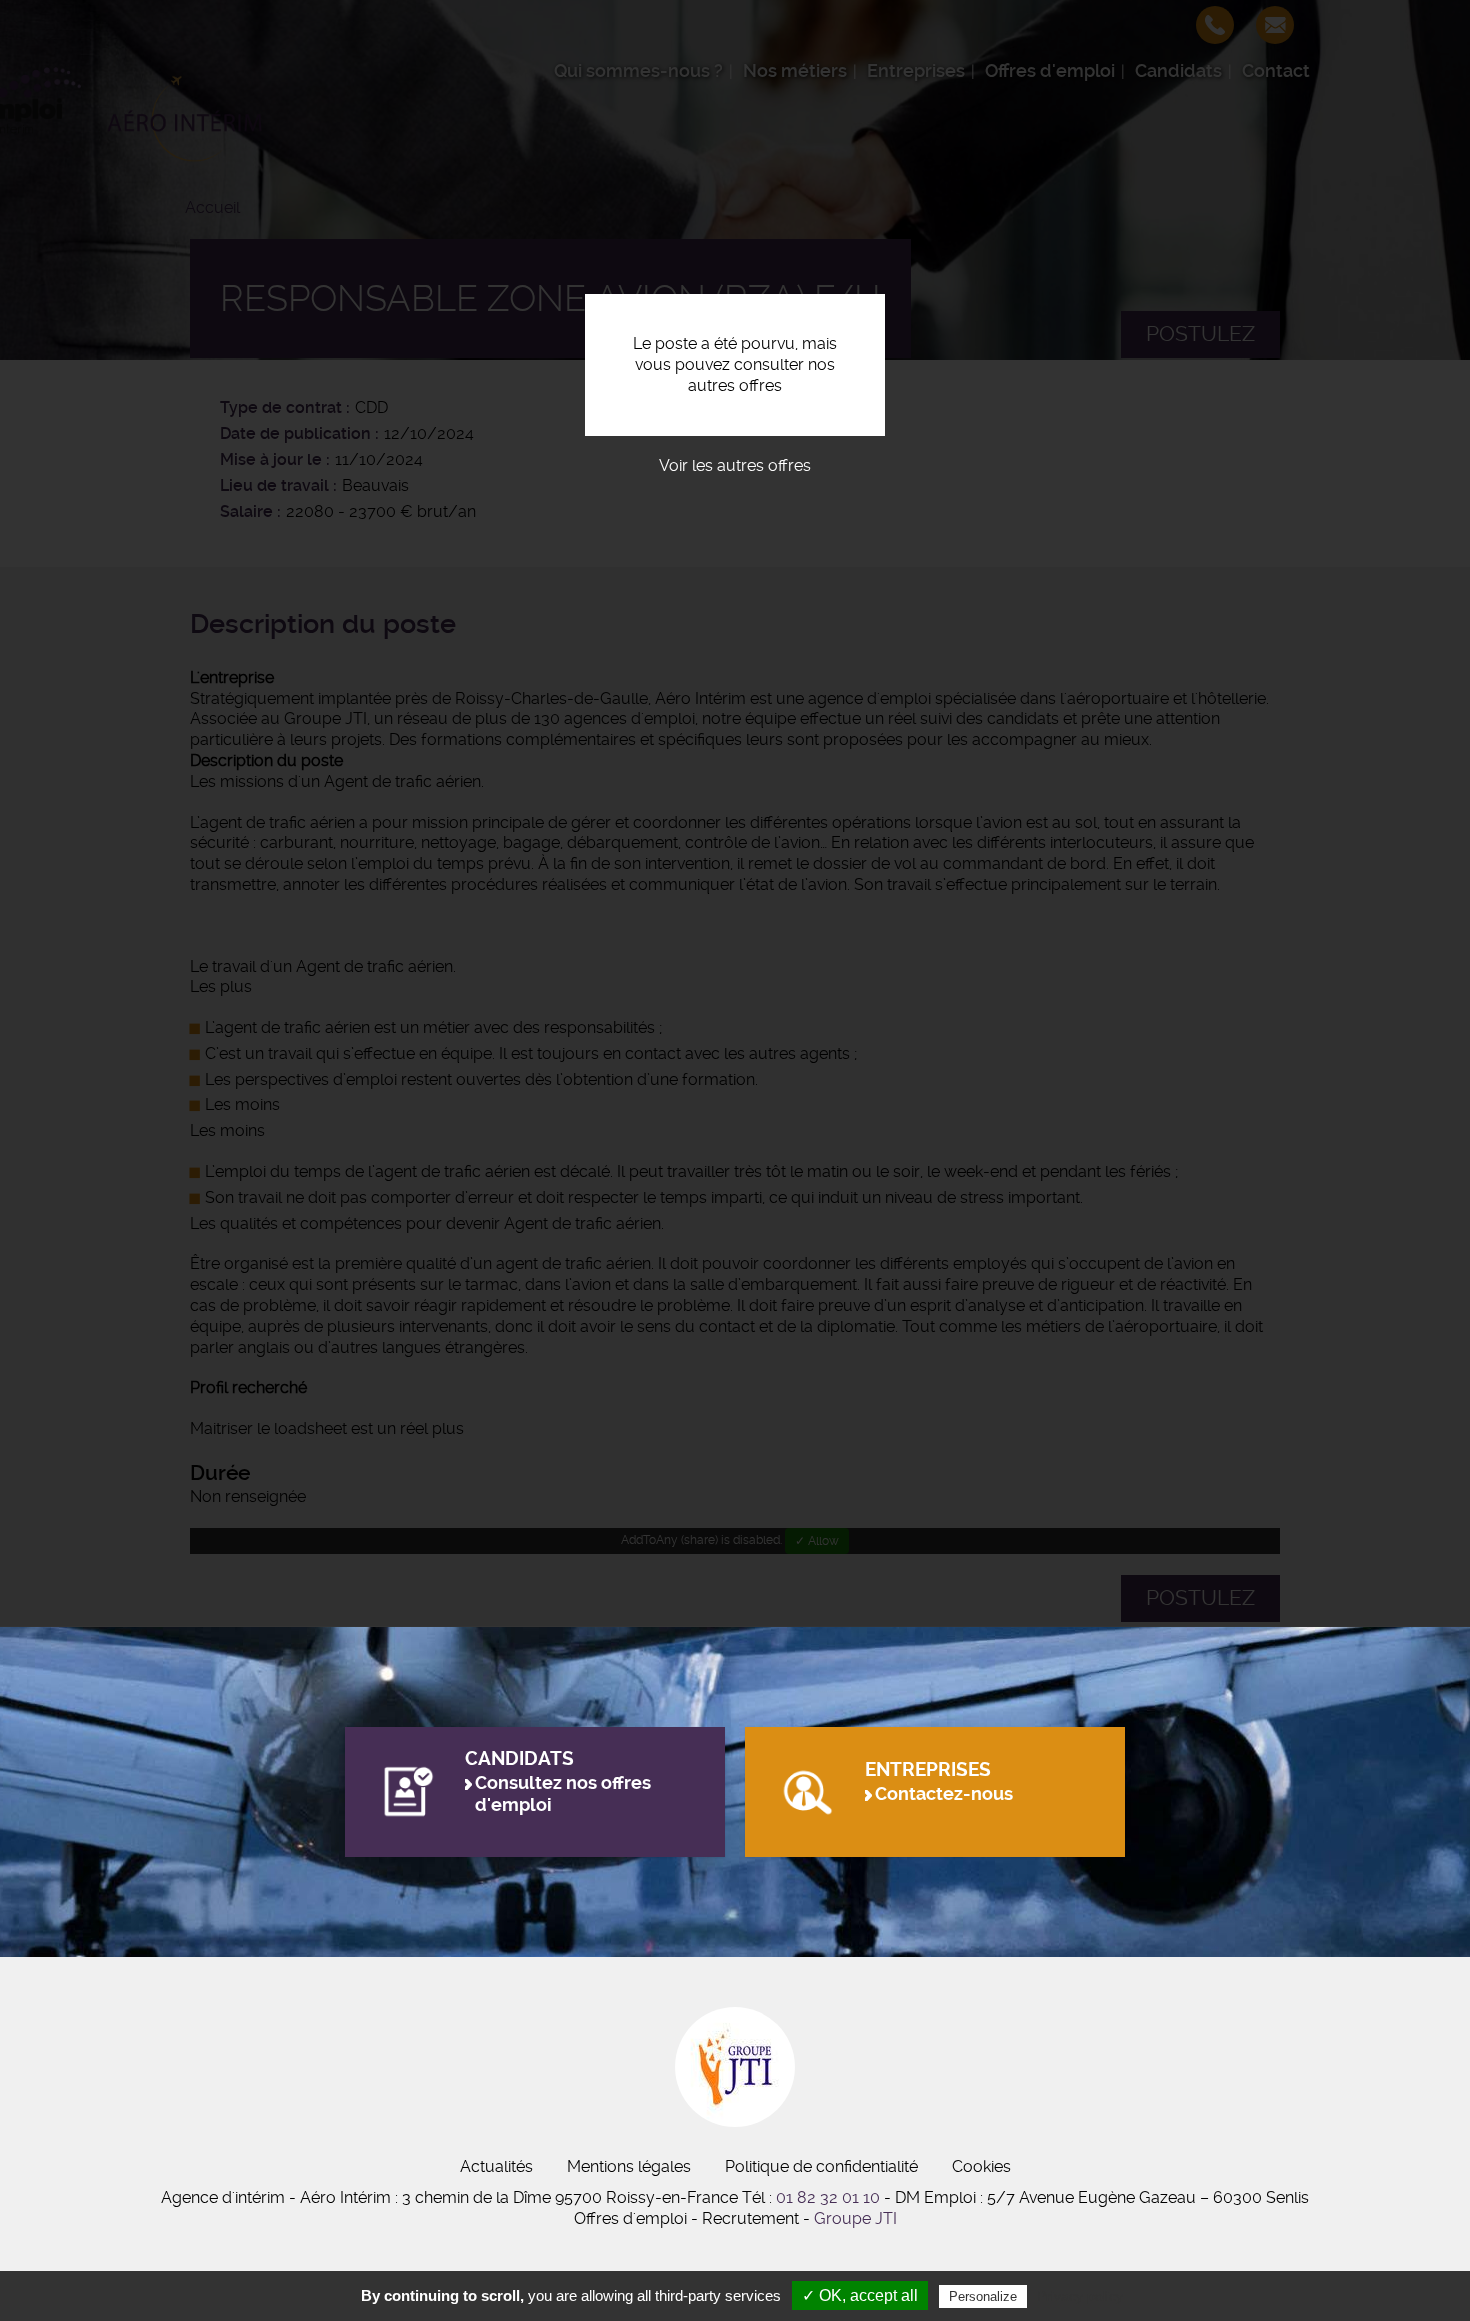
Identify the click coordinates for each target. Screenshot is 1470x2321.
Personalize (983, 2296)
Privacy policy (1080, 2296)
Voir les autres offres (735, 465)
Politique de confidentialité (821, 2166)
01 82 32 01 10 (828, 2197)
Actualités (496, 2166)
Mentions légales (629, 2166)
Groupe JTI (855, 2218)
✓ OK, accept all (860, 2295)
